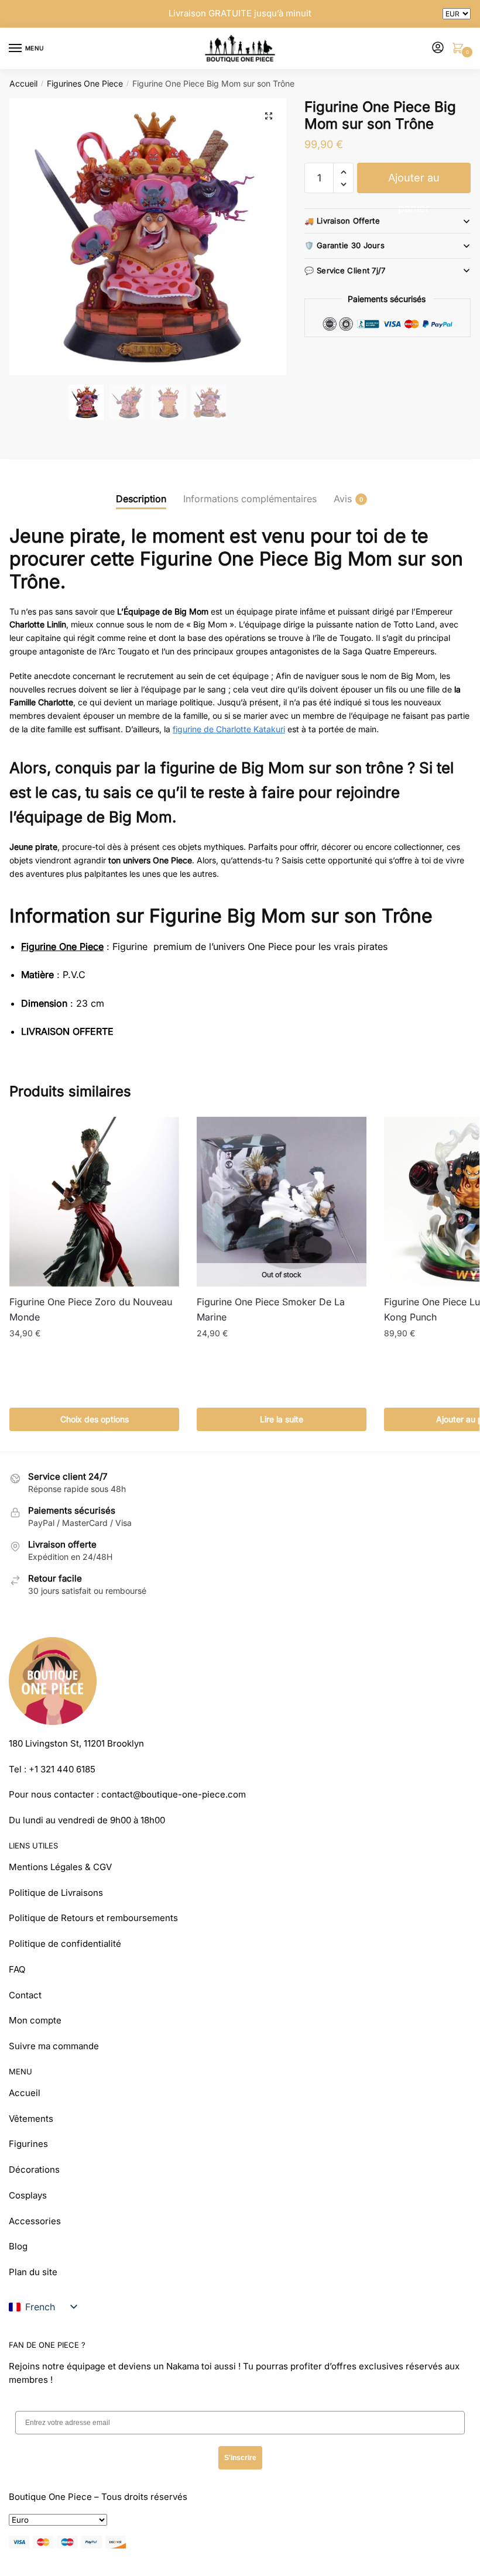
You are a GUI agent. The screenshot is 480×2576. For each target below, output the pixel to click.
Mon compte (35, 2020)
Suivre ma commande (54, 2046)
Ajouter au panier (414, 182)
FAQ (17, 1969)
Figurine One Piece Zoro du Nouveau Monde (91, 1309)
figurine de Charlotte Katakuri (229, 729)
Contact (25, 1995)
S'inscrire (240, 2458)
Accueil (23, 83)
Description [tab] (141, 499)
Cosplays (28, 2195)
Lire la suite (282, 1419)
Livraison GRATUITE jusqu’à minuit (240, 13)
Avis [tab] (343, 499)
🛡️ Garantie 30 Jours (344, 245)
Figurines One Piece (85, 83)
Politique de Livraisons (56, 1893)
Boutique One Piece (50, 2497)
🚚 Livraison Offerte (342, 221)
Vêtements (31, 2119)
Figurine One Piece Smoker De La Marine (271, 1309)
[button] (269, 116)
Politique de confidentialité (65, 1944)
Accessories (35, 2221)
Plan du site (33, 2272)
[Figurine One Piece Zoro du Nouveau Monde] (94, 1202)
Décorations (34, 2169)
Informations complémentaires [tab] (250, 499)
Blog (18, 2246)
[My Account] (438, 48)
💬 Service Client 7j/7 (345, 270)
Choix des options (95, 1419)
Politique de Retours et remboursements (93, 1918)
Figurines (28, 2144)
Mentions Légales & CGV (60, 1867)
